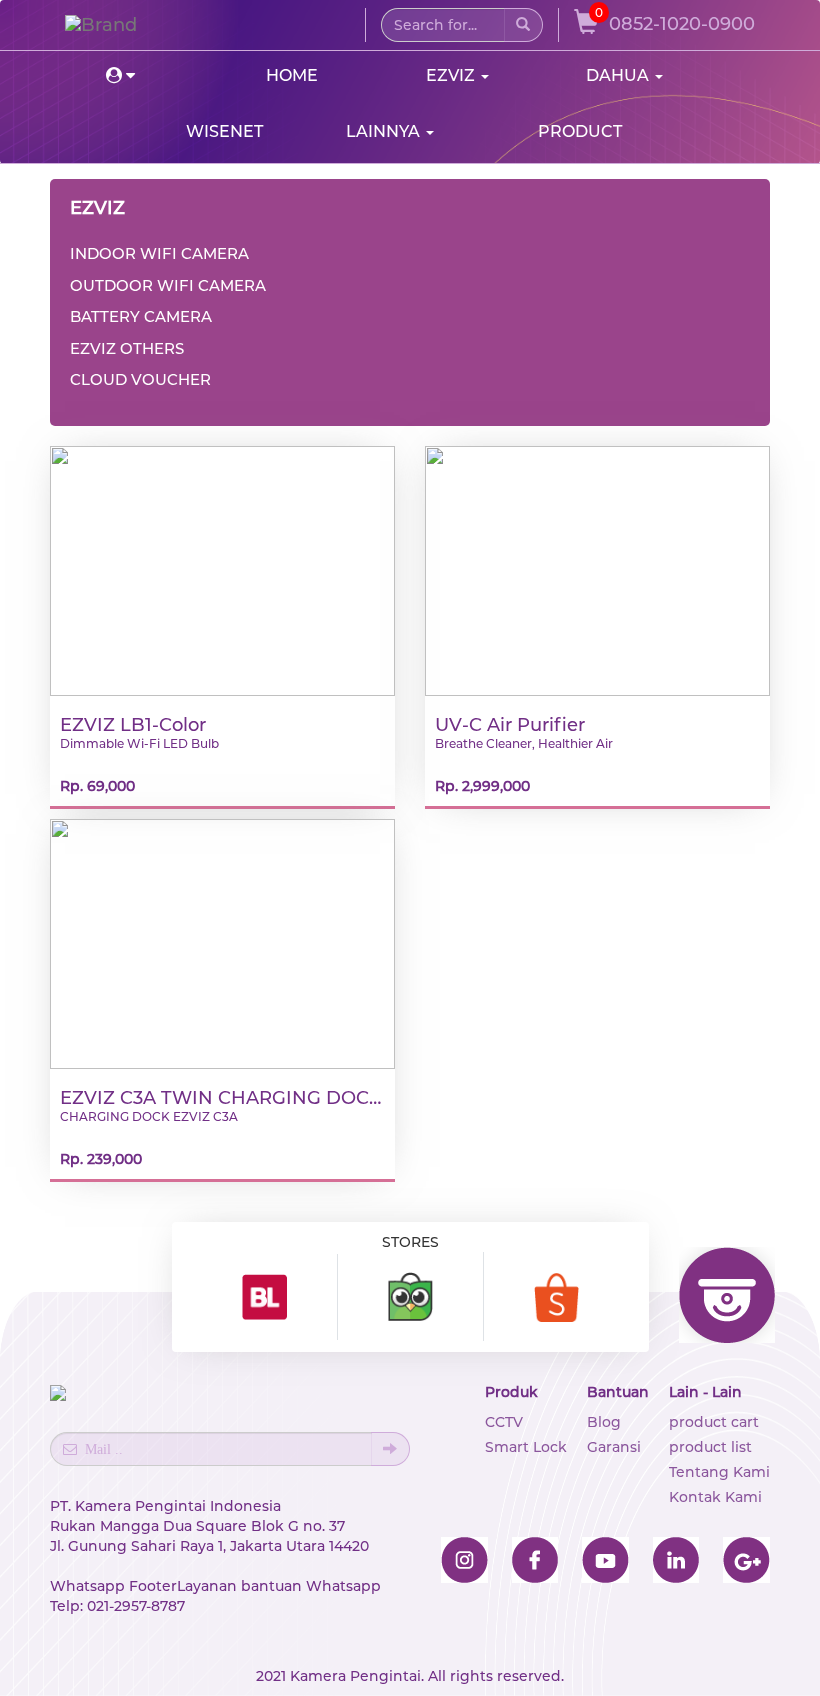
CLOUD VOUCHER (140, 379)
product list (710, 1447)
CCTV (504, 1422)
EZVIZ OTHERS (127, 348)
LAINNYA (385, 131)
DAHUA (619, 75)
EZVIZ (452, 75)
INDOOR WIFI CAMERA (159, 253)
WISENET (224, 131)
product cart (714, 1422)
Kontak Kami (715, 1497)
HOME (292, 75)
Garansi (614, 1447)
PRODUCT (580, 131)
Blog (604, 1422)
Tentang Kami (719, 1472)
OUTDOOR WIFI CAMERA (168, 285)
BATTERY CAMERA (141, 316)
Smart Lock (526, 1447)
